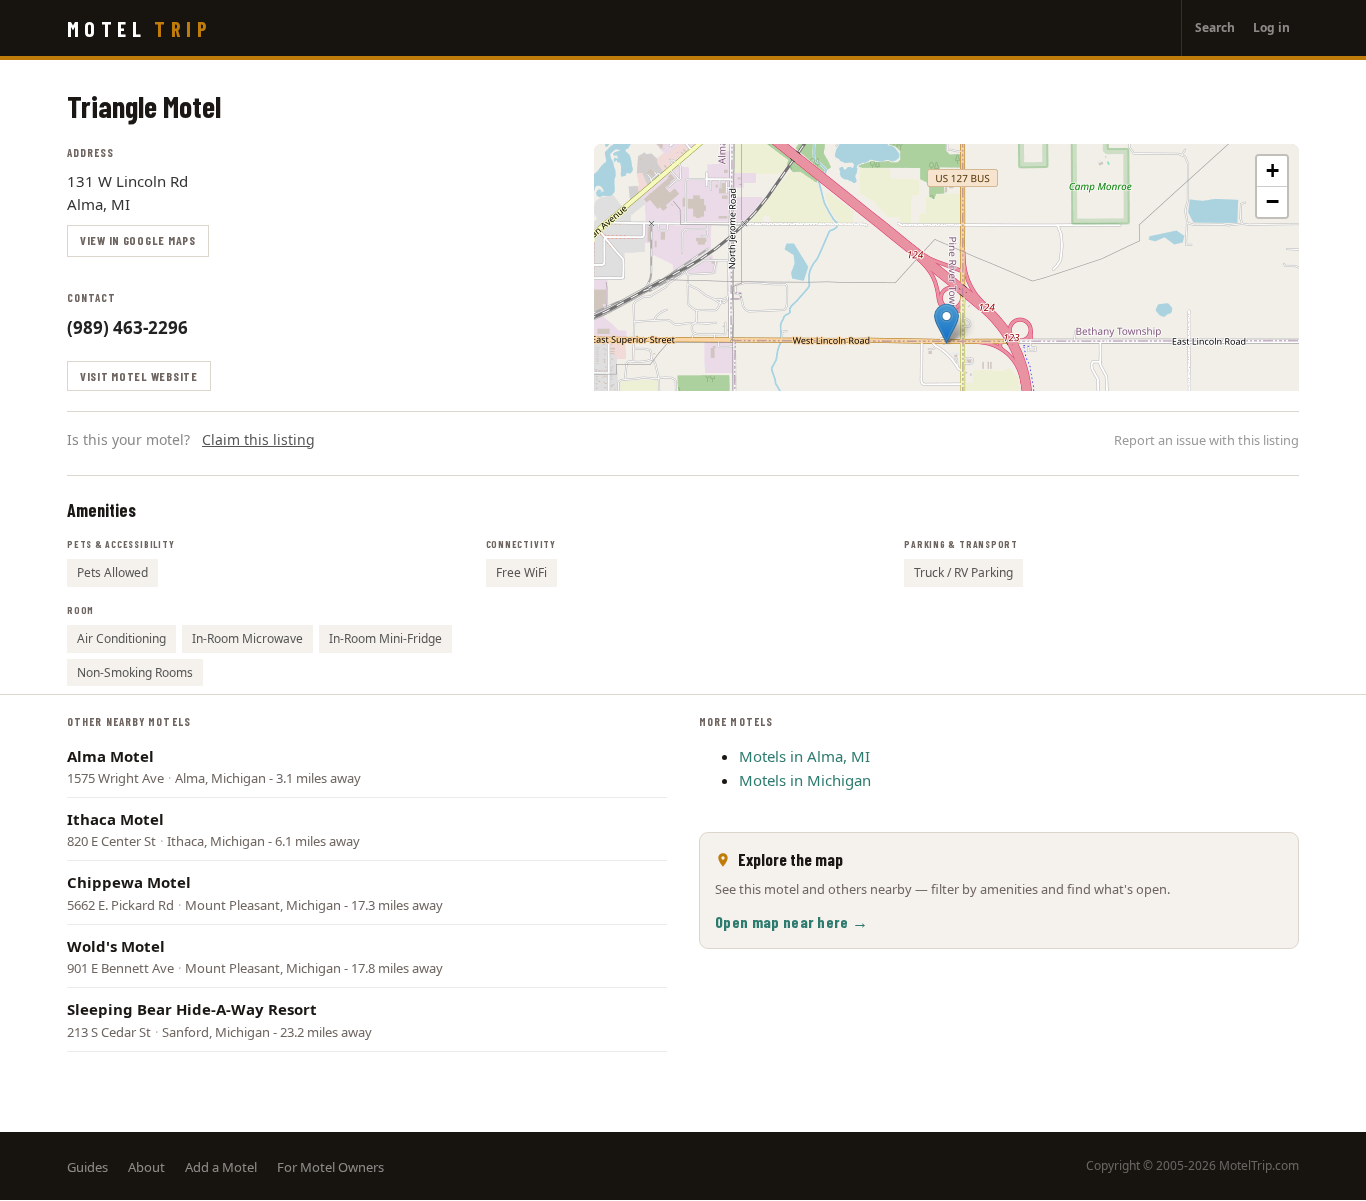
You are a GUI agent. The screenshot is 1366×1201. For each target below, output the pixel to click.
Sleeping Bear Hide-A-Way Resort (192, 1009)
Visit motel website (139, 376)
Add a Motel (221, 1167)
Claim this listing (258, 439)
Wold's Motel (116, 946)
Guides (87, 1167)
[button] (946, 323)
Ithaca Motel (115, 819)
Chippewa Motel (129, 882)
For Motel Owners (330, 1167)
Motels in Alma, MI (804, 756)
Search (1215, 27)
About (146, 1167)
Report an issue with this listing (1206, 440)
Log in (1271, 27)
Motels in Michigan (805, 780)
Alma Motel (110, 756)
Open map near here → (791, 921)
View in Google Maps (138, 240)
